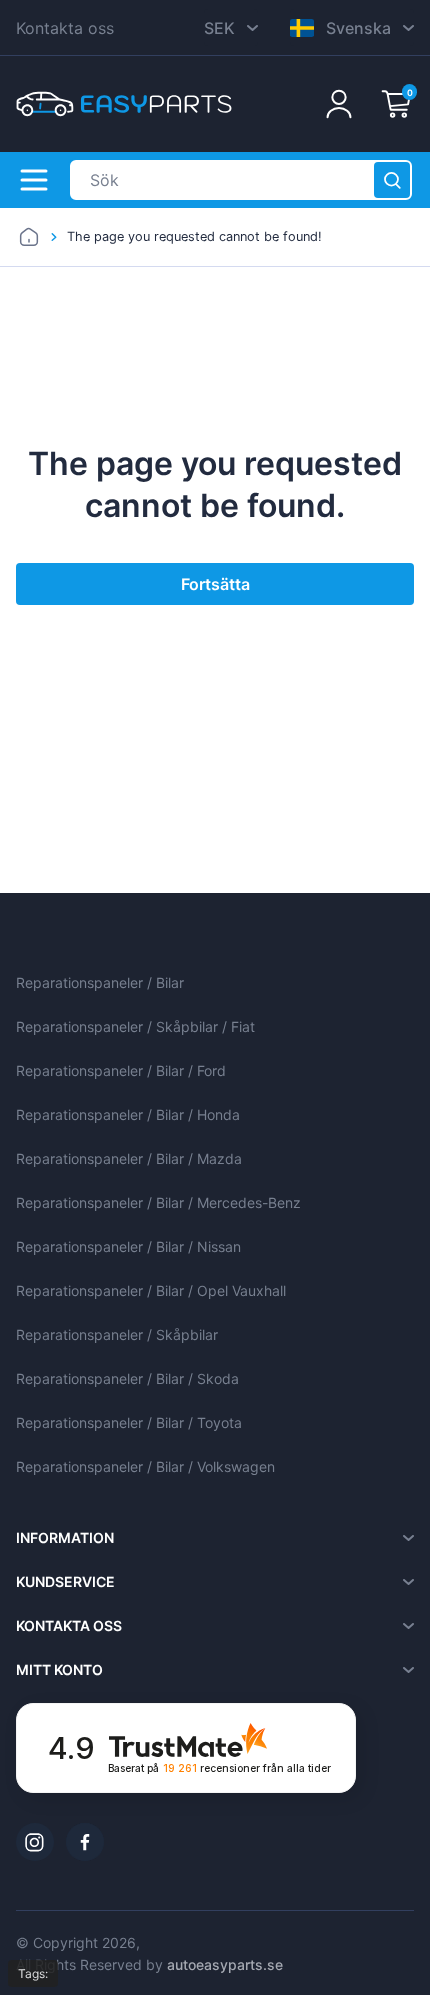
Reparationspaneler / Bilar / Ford (121, 1070)
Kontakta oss (65, 28)
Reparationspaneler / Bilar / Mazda (129, 1158)
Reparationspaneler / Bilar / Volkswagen (145, 1466)
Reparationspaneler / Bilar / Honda (128, 1114)
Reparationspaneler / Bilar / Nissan (128, 1246)
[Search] (392, 180)
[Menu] (34, 180)
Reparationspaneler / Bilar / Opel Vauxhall (151, 1290)
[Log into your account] (339, 104)
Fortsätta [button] (215, 584)
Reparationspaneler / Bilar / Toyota (129, 1422)
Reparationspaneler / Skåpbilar (117, 1334)
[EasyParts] (124, 104)
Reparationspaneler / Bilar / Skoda (127, 1378)
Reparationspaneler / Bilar (100, 982)
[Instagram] (35, 1842)
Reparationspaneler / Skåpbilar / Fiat (135, 1026)
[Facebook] (85, 1842)
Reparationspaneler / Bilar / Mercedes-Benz (158, 1202)
